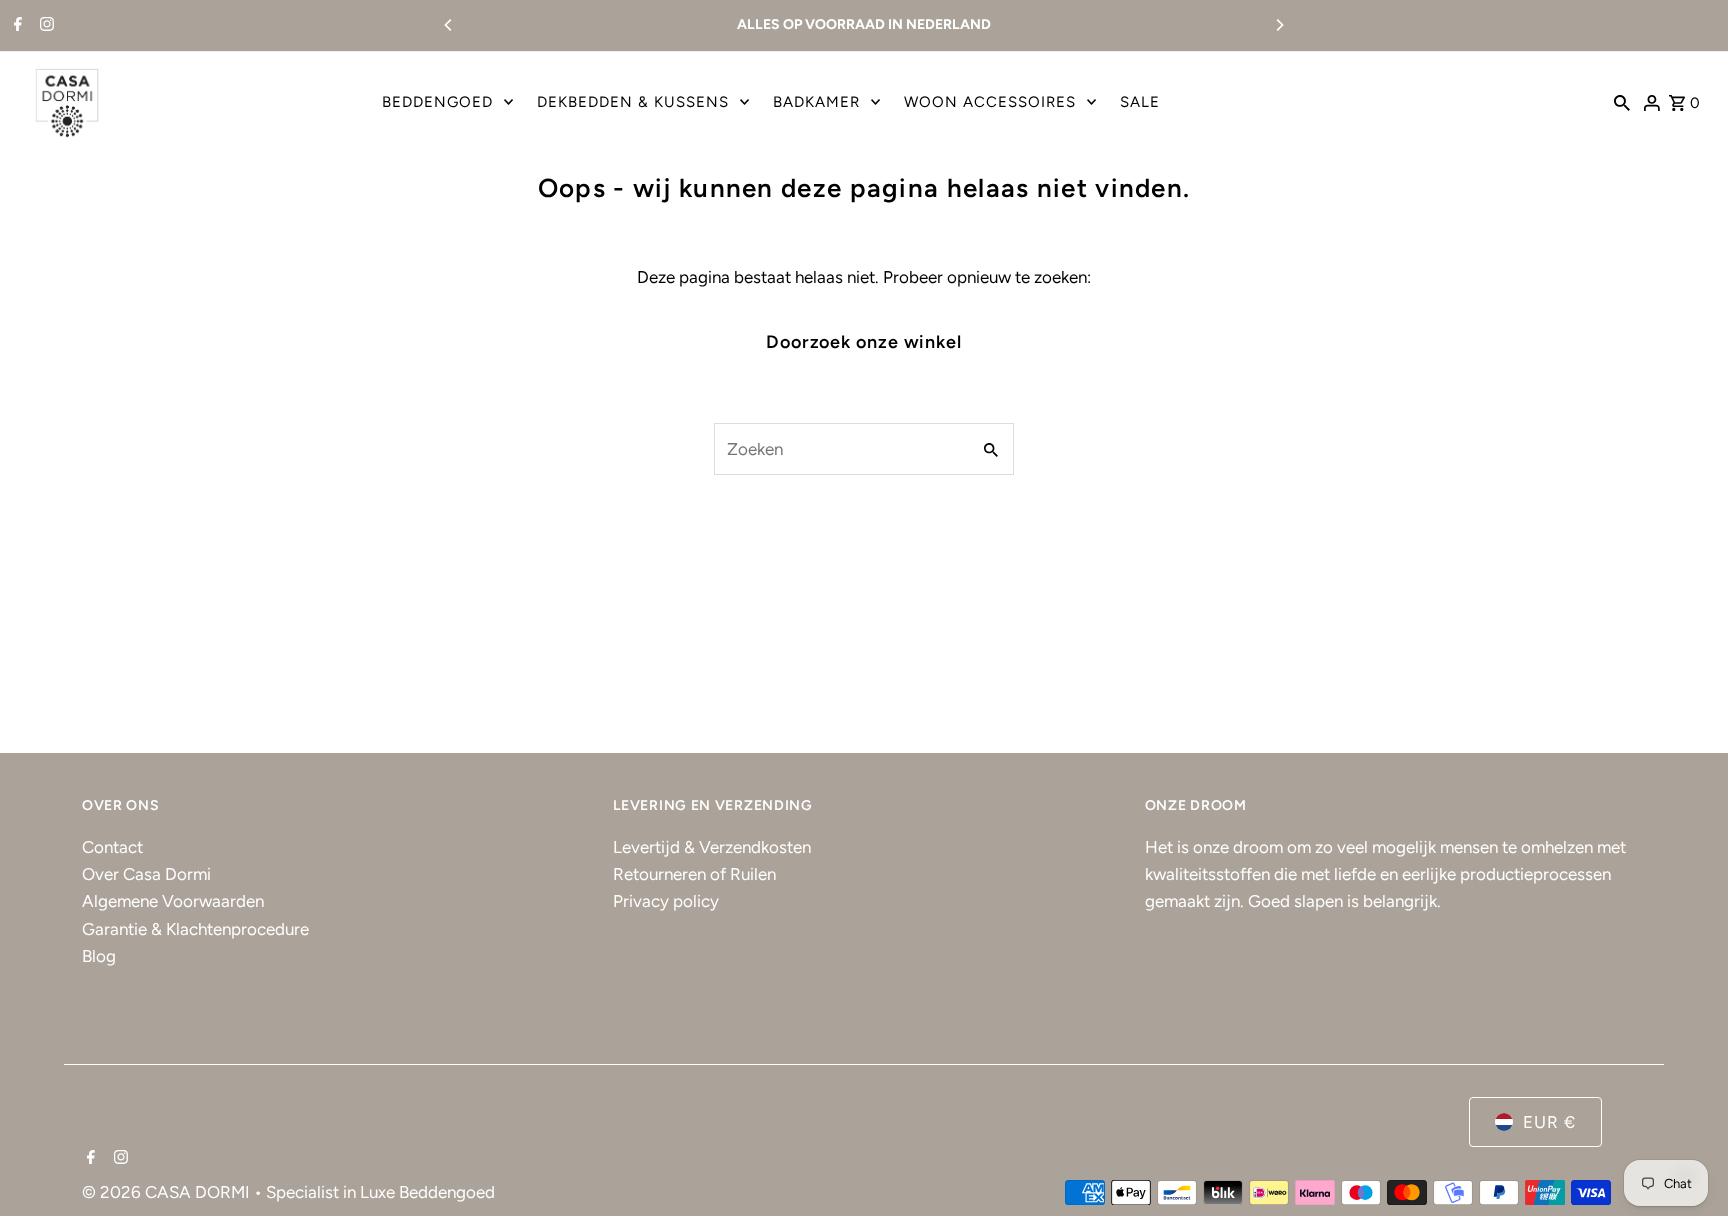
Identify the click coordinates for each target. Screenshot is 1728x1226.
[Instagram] (44, 26)
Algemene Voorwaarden (173, 901)
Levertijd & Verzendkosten (712, 847)
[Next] (1279, 25)
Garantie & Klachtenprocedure (195, 929)
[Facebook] (15, 26)
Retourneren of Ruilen (694, 874)
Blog (99, 956)
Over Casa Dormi (146, 874)
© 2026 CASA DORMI (168, 1192)
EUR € (1549, 1122)
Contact (112, 847)
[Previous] (449, 25)
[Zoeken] (1622, 102)
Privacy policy (666, 901)
